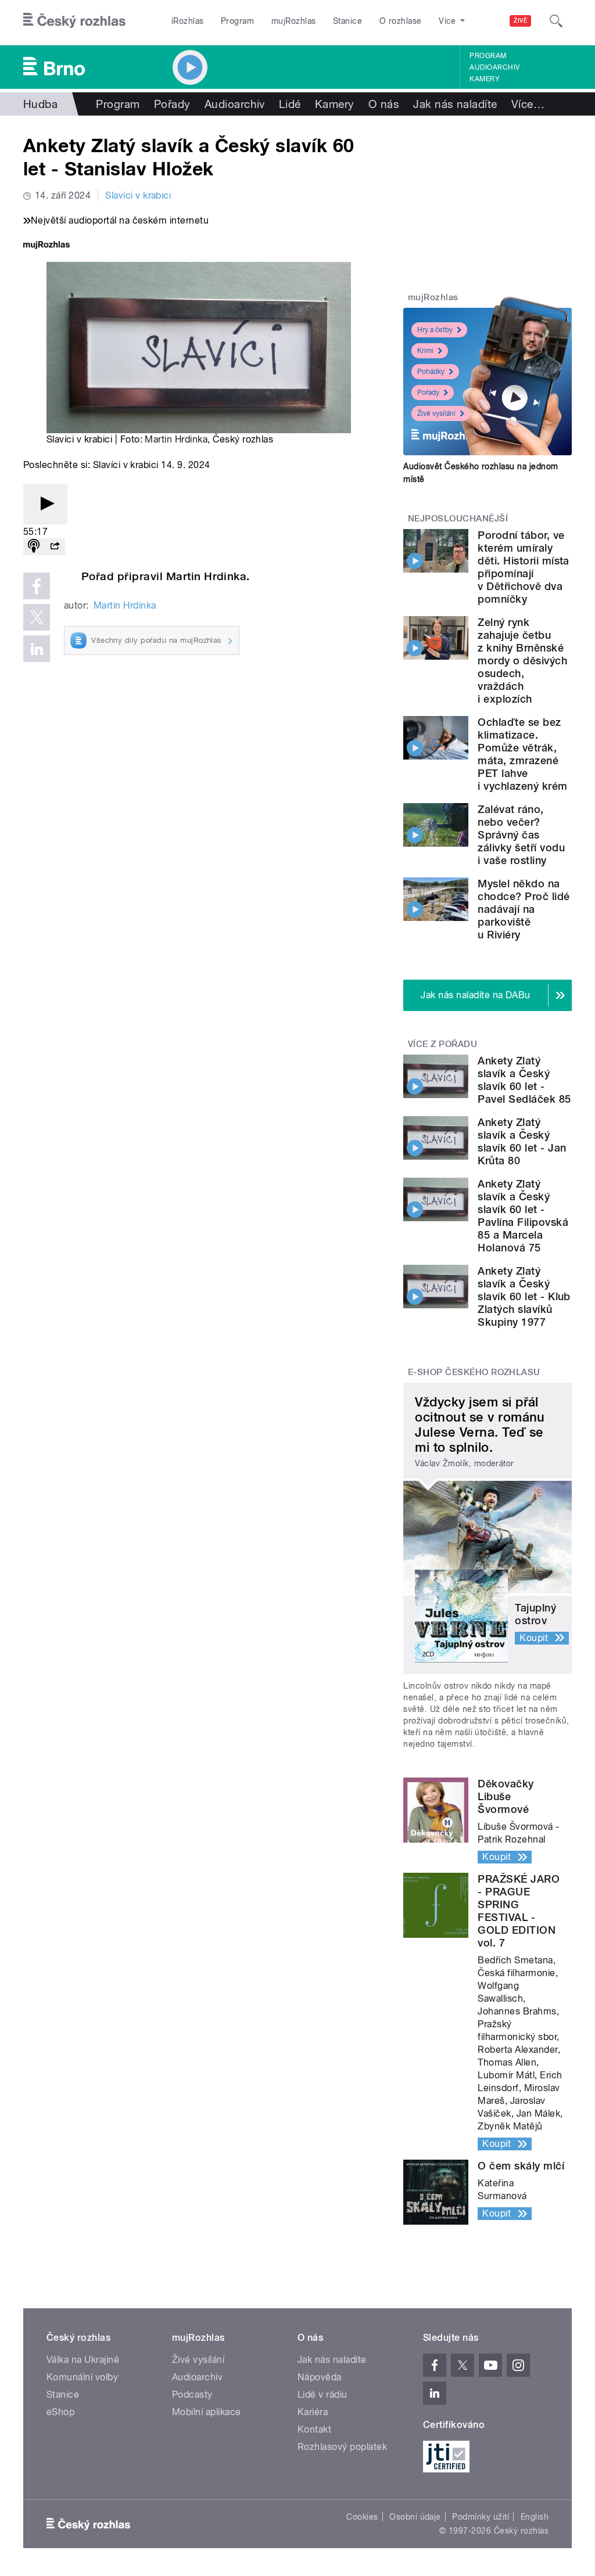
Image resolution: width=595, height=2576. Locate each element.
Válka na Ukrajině (83, 2360)
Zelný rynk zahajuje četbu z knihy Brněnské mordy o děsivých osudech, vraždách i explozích (522, 661)
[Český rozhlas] (74, 21)
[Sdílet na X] (37, 617)
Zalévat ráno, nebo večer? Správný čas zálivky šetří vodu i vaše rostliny (521, 835)
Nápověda (320, 2377)
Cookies (362, 2517)
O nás (384, 104)
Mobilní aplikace (207, 2412)
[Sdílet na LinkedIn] (37, 649)
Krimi (425, 351)
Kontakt (314, 2429)
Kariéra (313, 2412)
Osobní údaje (415, 2517)
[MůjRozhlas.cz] (46, 246)
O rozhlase (401, 21)
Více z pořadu (442, 1044)
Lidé (290, 104)
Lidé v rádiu (322, 2395)
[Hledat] (556, 21)
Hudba (40, 104)
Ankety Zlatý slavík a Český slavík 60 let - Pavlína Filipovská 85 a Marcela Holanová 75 (523, 1216)
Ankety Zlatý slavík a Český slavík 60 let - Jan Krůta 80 (522, 1141)
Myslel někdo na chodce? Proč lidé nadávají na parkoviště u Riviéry (524, 909)
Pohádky (431, 372)
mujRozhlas (294, 21)
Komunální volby (82, 2377)
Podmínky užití (481, 2517)
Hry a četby (435, 330)
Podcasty (192, 2395)
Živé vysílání (436, 413)
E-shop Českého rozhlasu (474, 1372)
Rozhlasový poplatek (342, 2447)
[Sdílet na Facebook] (37, 586)
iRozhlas (188, 21)
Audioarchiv (494, 67)
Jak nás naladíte (455, 104)
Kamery (485, 79)
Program (237, 21)
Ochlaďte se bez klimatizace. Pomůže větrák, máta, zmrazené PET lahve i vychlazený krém (522, 754)
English (535, 2517)
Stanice (347, 21)
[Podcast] (34, 547)
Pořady (172, 104)
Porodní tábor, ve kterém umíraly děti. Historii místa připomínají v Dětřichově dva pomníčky (524, 567)
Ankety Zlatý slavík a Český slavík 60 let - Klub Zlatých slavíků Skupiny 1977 (524, 1296)
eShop (60, 2412)
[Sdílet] (55, 547)
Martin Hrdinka (176, 439)
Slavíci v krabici (138, 195)
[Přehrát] (45, 504)
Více (528, 104)
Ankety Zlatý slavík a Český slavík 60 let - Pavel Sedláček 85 (524, 1080)
